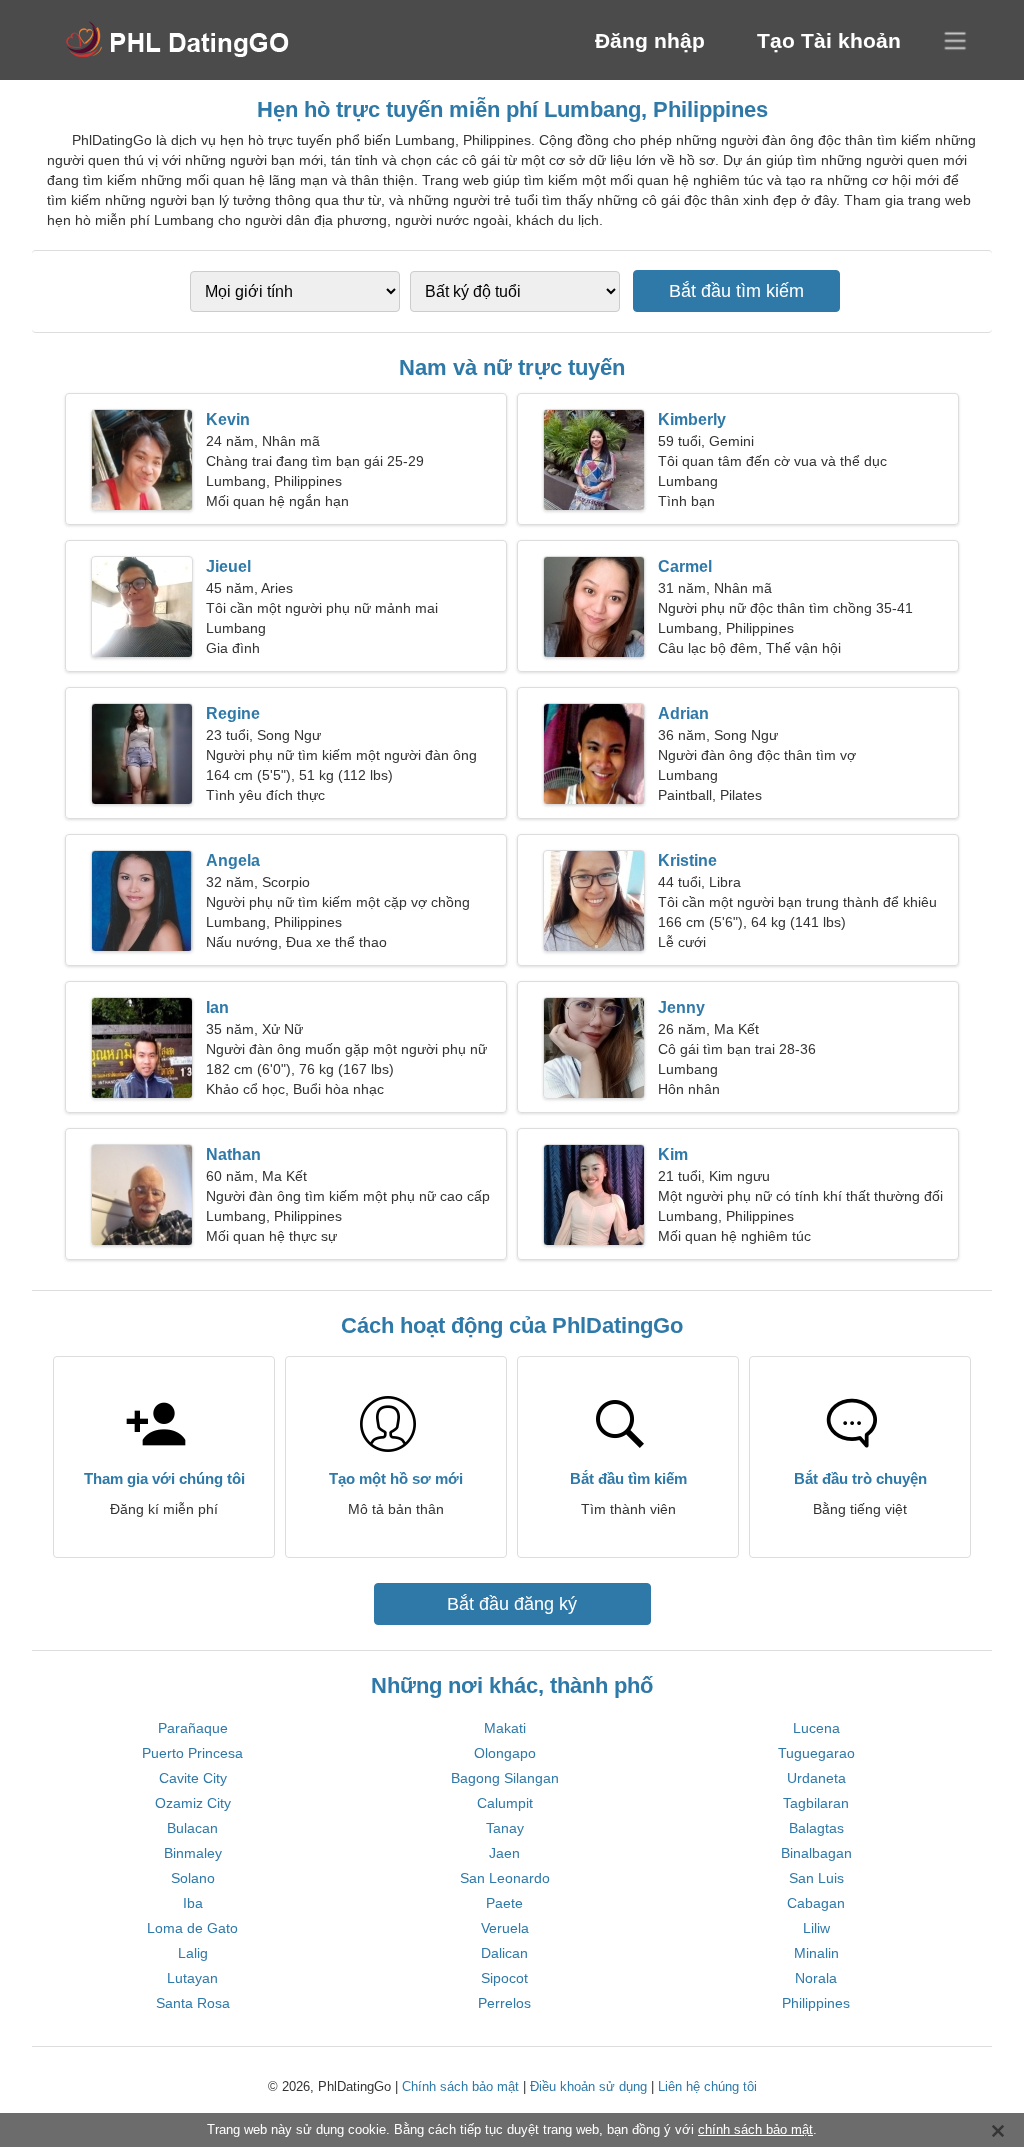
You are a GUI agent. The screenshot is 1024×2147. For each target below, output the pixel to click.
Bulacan (192, 1828)
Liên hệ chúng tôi (707, 2086)
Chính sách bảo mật (460, 2086)
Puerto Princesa (192, 1753)
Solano (193, 1878)
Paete (504, 1903)
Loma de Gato (192, 1928)
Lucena (816, 1728)
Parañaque (193, 1728)
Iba (193, 1903)
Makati (505, 1728)
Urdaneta (816, 1778)
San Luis (816, 1878)
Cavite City (193, 1778)
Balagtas (816, 1828)
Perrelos (504, 2003)
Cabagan (816, 1903)
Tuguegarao (816, 1753)
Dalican (504, 1953)
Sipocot (504, 1978)
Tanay (505, 1828)
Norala (816, 1978)
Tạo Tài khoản (829, 40)
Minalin (816, 1953)
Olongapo (505, 1753)
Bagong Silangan (505, 1778)
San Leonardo (505, 1878)
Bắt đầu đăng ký (512, 1604)
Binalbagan (816, 1853)
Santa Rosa (193, 2003)
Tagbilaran (816, 1803)
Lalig (193, 1953)
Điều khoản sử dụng (588, 2086)
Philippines (816, 2003)
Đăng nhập (650, 40)
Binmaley (193, 1853)
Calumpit (505, 1803)
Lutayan (192, 1978)
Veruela (505, 1928)
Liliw (816, 1928)
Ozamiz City (193, 1803)
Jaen (504, 1853)
